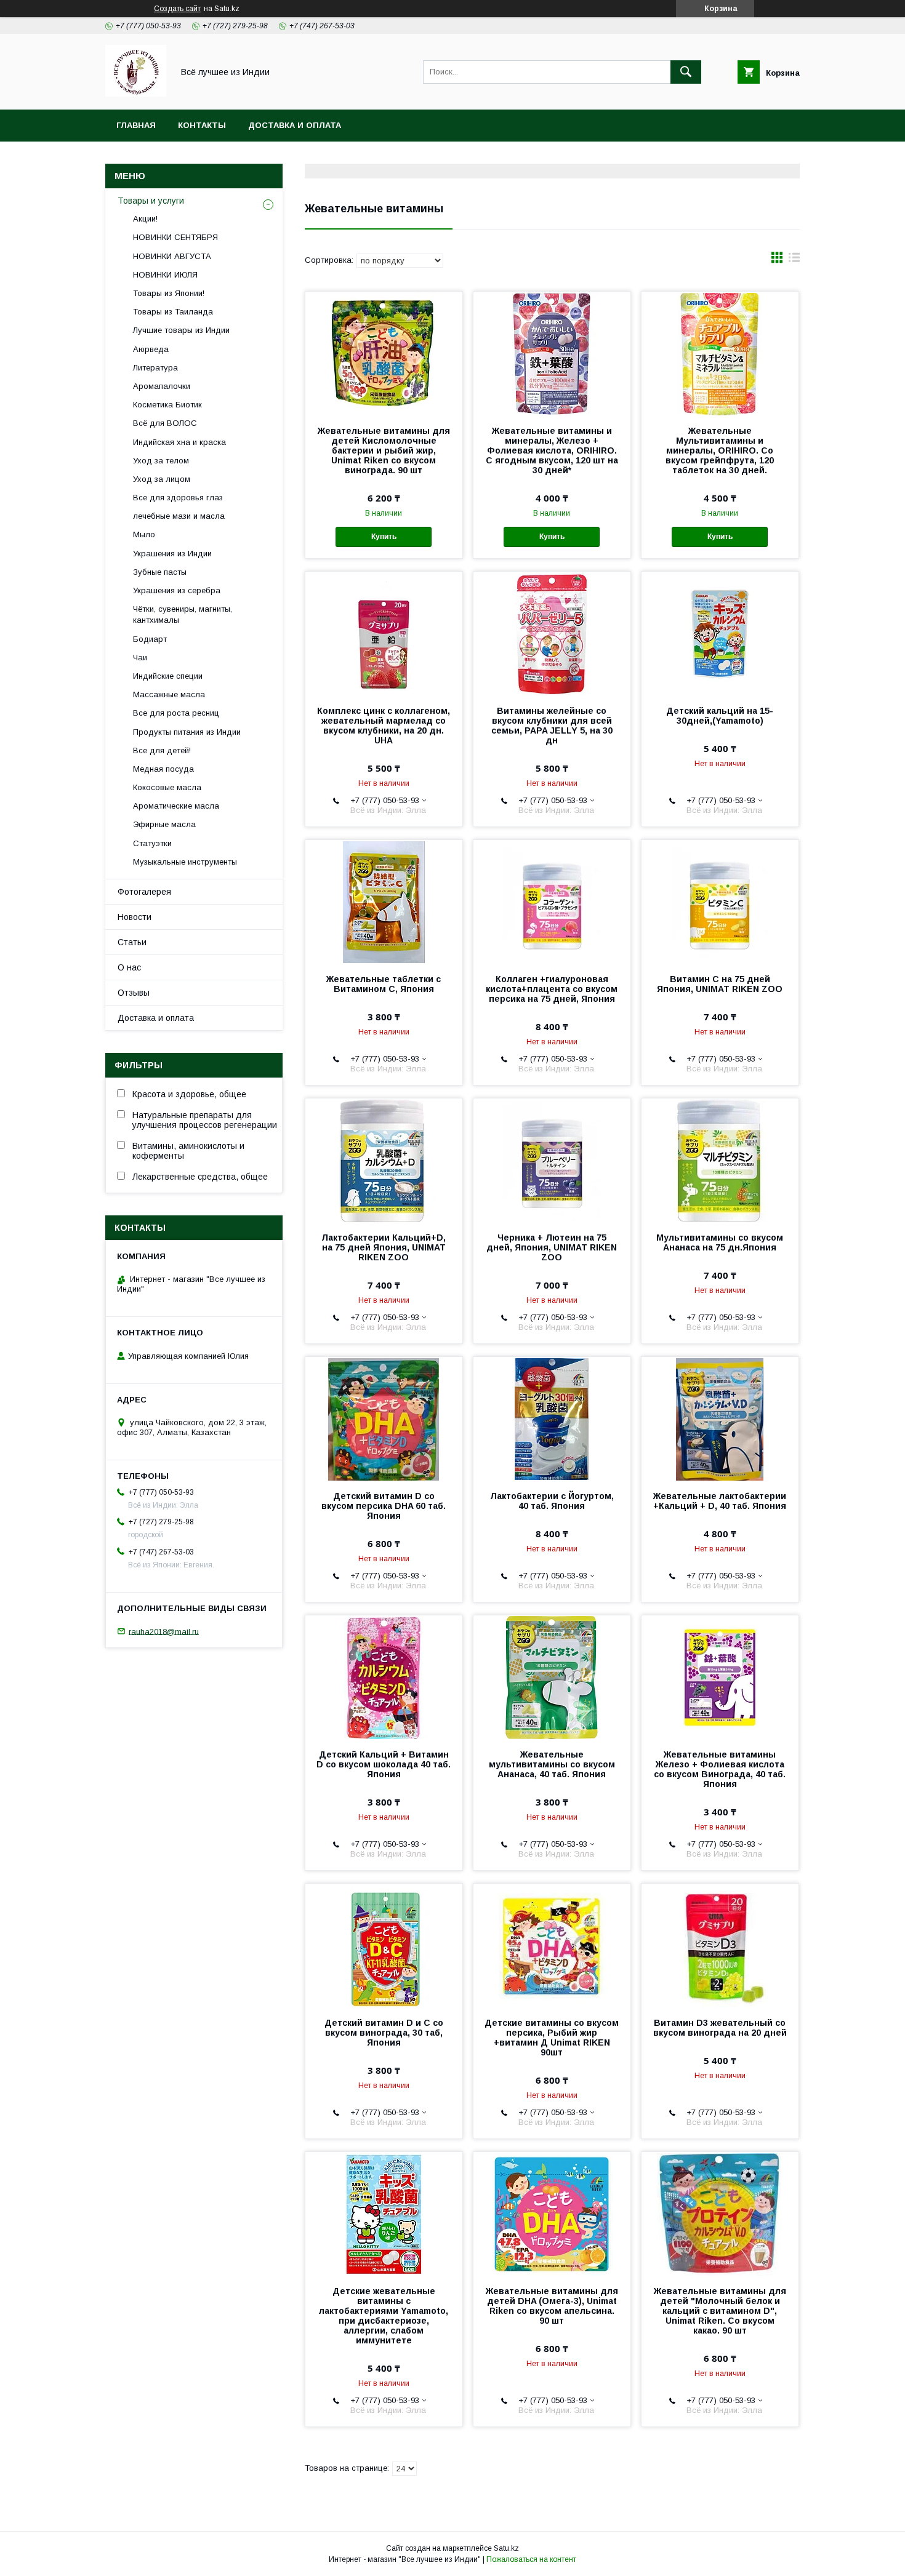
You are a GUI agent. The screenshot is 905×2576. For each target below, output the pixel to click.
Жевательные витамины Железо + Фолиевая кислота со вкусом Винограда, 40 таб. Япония (720, 1769)
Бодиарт (150, 639)
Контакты (202, 125)
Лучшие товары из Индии (181, 330)
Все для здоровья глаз (178, 498)
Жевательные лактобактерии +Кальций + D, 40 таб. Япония (720, 1501)
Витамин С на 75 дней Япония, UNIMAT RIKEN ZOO (720, 984)
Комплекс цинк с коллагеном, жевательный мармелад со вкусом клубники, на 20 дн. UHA (384, 726)
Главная (136, 125)
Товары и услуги (151, 201)
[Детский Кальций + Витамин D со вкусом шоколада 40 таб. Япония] (384, 1677)
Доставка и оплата (295, 125)
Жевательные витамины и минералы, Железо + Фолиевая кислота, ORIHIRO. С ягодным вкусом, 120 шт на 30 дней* (552, 450)
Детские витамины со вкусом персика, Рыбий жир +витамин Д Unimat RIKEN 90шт (552, 2038)
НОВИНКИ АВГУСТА (172, 256)
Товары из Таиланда (173, 312)
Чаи (140, 658)
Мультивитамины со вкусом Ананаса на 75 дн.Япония (720, 1242)
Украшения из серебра (177, 590)
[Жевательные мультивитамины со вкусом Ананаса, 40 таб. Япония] (552, 1677)
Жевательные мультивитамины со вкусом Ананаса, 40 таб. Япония (552, 1764)
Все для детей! (162, 750)
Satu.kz (506, 2548)
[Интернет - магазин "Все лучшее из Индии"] (136, 94)
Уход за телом (161, 461)
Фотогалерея (144, 892)
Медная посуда (163, 769)
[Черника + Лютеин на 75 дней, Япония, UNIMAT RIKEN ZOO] (552, 1160)
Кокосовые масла (167, 787)
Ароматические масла (176, 806)
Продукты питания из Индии (187, 732)
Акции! (145, 219)
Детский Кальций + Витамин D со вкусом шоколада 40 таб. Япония (384, 1764)
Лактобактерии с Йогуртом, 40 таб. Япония (552, 1501)
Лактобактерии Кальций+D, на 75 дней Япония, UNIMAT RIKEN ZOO (384, 1247)
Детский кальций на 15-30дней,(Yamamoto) (720, 716)
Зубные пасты (160, 572)
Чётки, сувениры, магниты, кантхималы (183, 614)
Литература (155, 368)
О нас (129, 967)
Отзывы (134, 993)
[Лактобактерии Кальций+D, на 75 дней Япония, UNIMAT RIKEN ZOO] (384, 1160)
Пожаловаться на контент (531, 2559)
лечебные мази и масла (179, 516)
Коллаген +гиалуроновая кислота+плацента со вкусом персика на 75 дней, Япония (552, 989)
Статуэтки (152, 843)
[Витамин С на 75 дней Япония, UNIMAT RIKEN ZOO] (720, 902)
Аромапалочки (162, 386)
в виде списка (794, 260)
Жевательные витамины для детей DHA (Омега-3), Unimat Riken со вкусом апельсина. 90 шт (552, 2306)
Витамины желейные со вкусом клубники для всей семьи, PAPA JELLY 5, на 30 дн (552, 726)
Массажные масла (169, 694)
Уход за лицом (162, 479)
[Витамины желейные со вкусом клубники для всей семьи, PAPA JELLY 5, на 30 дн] (552, 633)
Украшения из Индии (172, 554)
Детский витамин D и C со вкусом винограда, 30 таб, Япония (384, 2033)
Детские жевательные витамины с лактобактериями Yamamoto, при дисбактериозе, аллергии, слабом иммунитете (384, 2316)
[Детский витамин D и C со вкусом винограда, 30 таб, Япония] (384, 1945)
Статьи (132, 942)
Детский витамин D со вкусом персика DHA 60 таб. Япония (384, 1506)
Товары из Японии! (169, 293)
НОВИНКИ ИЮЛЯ (165, 275)
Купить (384, 537)
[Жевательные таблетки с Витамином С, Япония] (384, 902)
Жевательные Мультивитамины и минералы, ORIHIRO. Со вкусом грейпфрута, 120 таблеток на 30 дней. (720, 450)
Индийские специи (168, 676)
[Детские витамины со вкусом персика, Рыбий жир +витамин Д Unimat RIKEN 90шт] (552, 1945)
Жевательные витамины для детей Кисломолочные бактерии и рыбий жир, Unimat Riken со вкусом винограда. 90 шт (384, 450)
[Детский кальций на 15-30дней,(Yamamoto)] (720, 633)
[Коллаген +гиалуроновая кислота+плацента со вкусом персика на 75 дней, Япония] (552, 902)
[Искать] (686, 72)
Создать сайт (177, 9)
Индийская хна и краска (179, 442)
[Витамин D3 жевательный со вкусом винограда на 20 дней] (720, 1945)
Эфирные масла (164, 824)
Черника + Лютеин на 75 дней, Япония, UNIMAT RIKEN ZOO (552, 1247)
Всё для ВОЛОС (165, 423)
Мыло (144, 534)
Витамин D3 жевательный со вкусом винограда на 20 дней (720, 2028)
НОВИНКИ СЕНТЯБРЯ (175, 237)
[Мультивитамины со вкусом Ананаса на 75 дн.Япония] (720, 1160)
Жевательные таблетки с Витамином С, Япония (384, 984)
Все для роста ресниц (176, 713)
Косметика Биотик (167, 405)
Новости (135, 917)
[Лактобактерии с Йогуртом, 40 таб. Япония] (552, 1418)
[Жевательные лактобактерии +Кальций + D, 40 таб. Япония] (720, 1418)
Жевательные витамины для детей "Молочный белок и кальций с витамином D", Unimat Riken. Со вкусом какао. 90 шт (720, 2311)
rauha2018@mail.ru (164, 1631)
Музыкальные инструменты (185, 862)
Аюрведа (151, 349)
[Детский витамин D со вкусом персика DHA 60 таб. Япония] (384, 1418)
